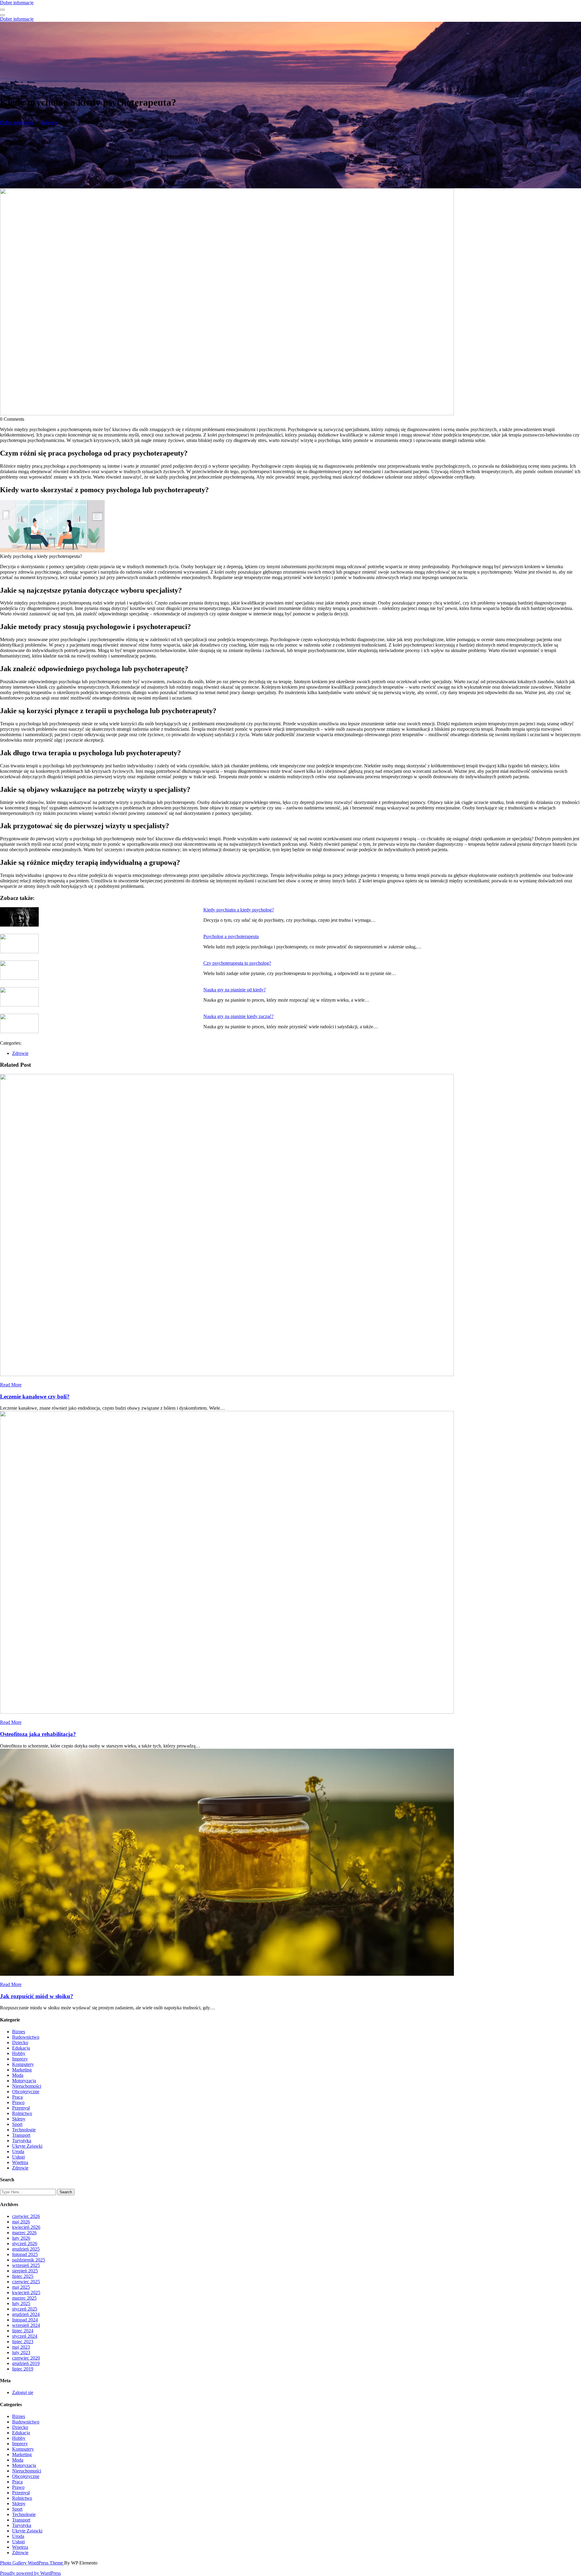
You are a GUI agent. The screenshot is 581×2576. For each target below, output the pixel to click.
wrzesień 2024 (26, 2325)
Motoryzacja (24, 2081)
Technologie (24, 2130)
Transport (21, 2135)
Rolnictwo (22, 2113)
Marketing (22, 2070)
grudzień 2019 (26, 2363)
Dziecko (20, 2042)
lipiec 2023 (23, 2342)
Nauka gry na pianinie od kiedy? (235, 990)
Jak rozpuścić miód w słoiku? (37, 1996)
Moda (18, 2075)
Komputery (23, 2064)
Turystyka (22, 2141)
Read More (11, 1385)
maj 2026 (21, 2222)
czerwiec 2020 (26, 2358)
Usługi (18, 2157)
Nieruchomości (27, 2086)
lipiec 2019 (23, 2369)
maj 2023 (21, 2347)
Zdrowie (50, 122)
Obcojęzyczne (26, 2092)
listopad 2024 (25, 2320)
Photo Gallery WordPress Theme (32, 2563)
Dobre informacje (17, 3)
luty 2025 (21, 2303)
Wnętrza (20, 2162)
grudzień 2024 (26, 2314)
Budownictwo (26, 2037)
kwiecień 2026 (26, 2227)
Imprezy (20, 2059)
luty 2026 (21, 2238)
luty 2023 (21, 2352)
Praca (17, 2097)
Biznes (19, 2032)
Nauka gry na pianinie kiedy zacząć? (238, 1016)
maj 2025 (21, 2287)
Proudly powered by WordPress (30, 2573)
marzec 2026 (24, 2233)
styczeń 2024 (25, 2336)
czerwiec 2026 (26, 2216)
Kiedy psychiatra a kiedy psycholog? (239, 910)
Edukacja (21, 2048)
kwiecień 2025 (26, 2293)
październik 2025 (29, 2260)
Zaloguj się (23, 2392)
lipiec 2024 (23, 2331)
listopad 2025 (25, 2254)
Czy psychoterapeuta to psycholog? (237, 963)
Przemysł (21, 2108)
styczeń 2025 (25, 2309)
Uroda (18, 2151)
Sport (17, 2124)
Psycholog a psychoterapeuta (231, 936)
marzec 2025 (24, 2298)
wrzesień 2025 (26, 2265)
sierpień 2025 (25, 2271)
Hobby (19, 2053)
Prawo (18, 2102)
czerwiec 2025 (26, 2282)
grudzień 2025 (26, 2249)
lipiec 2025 (23, 2276)
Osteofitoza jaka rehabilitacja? (38, 1734)
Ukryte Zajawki (27, 2146)
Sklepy (19, 2119)
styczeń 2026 (25, 2243)
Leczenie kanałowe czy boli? (35, 1397)
